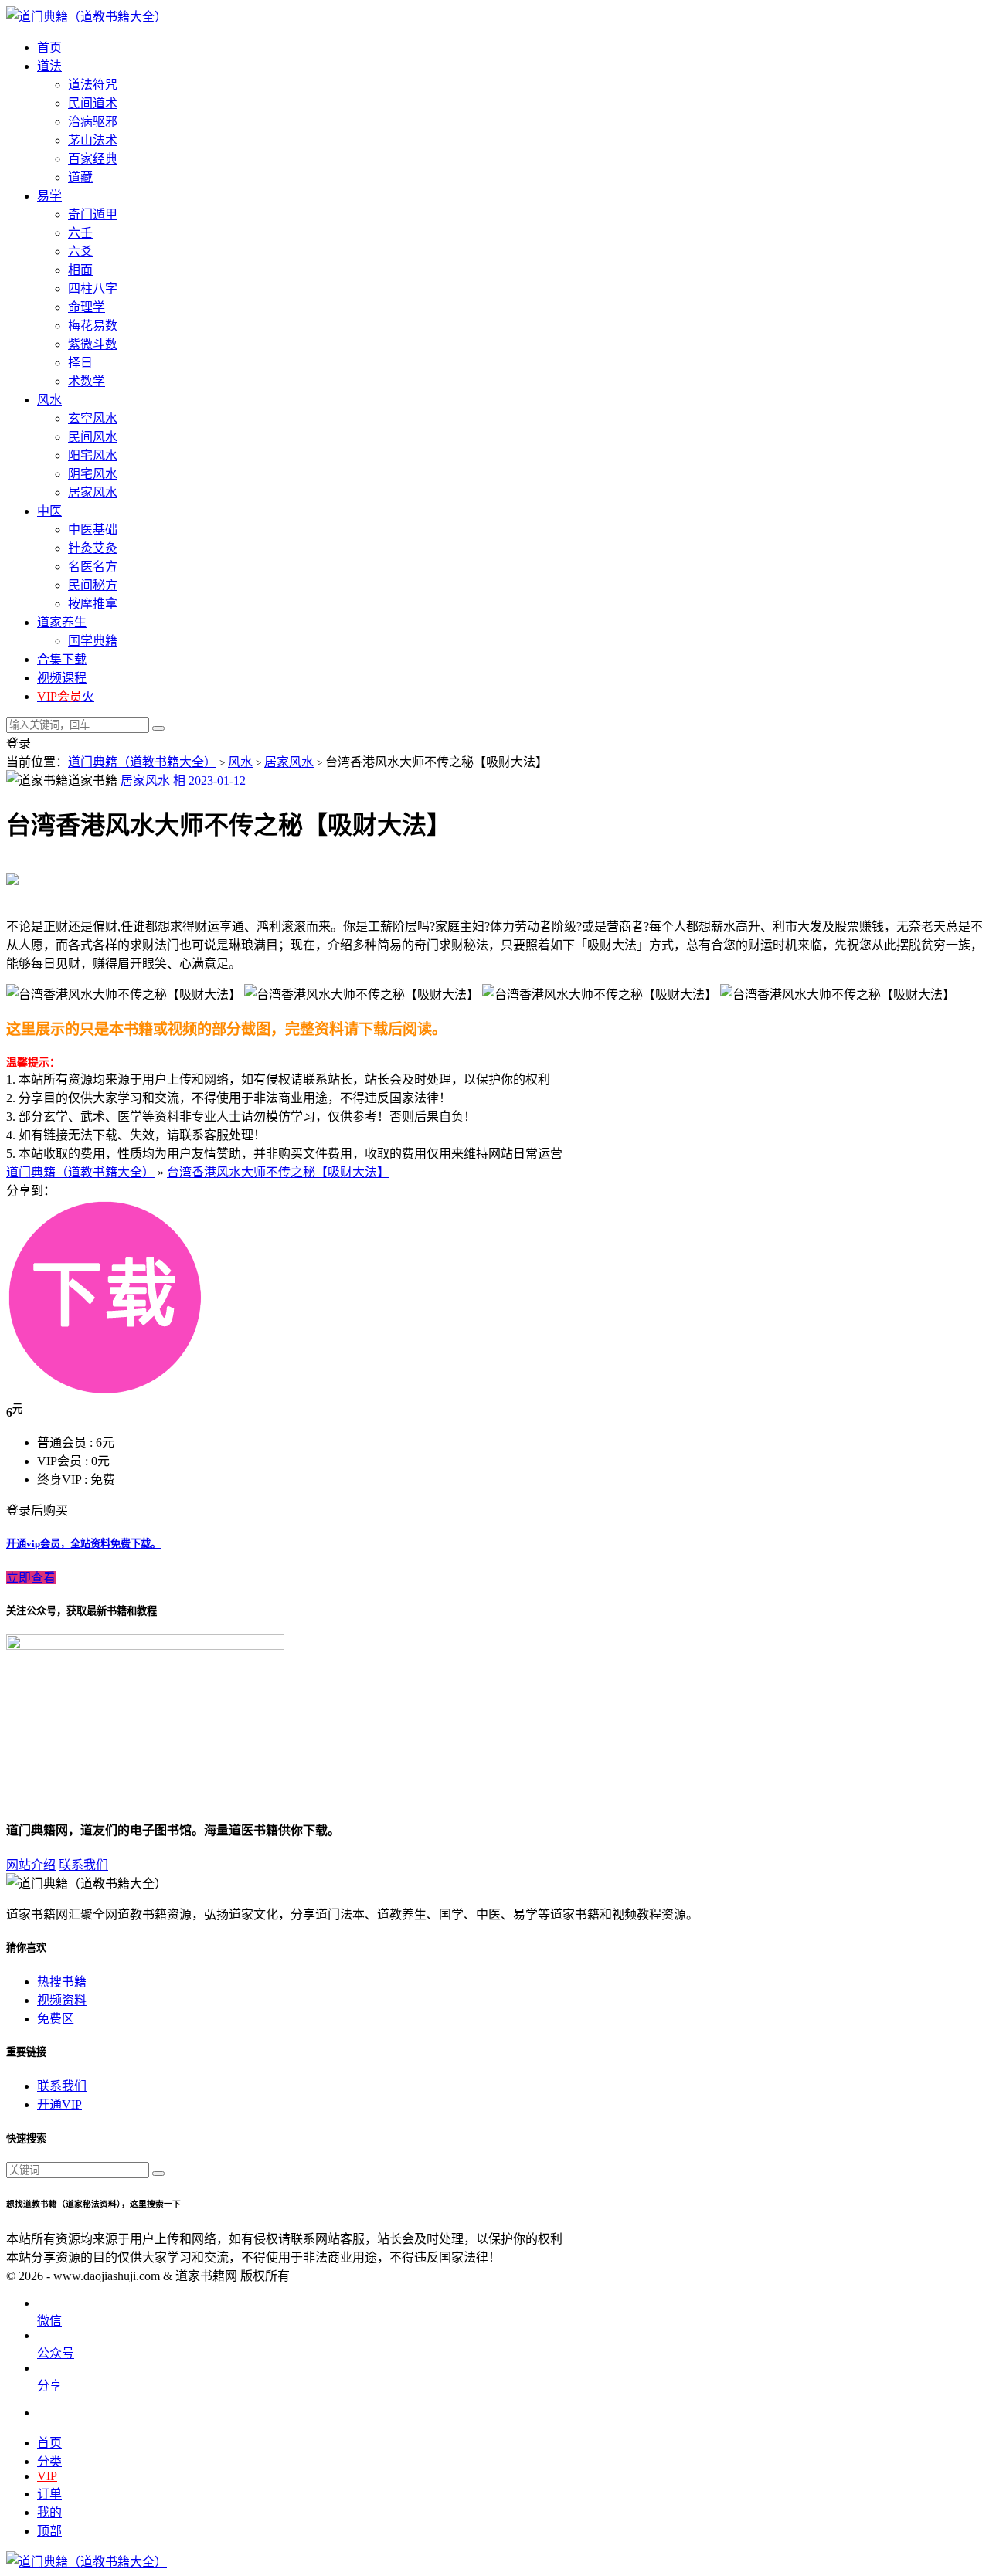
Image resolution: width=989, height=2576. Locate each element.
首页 (49, 2443)
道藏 (80, 177)
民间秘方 (93, 585)
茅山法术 (93, 140)
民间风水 (93, 437)
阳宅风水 (93, 455)
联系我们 (83, 1865)
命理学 (87, 307)
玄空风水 (93, 418)
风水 (240, 762)
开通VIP (59, 2104)
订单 (49, 2494)
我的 (49, 2512)
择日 (80, 363)
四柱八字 (93, 288)
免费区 (56, 2019)
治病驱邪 (93, 122)
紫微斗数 (93, 344)
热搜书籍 (62, 1982)
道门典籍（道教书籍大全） (142, 762)
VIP (47, 2476)
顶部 (49, 2531)
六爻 (80, 251)
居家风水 (93, 492)
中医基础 (93, 529)
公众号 (56, 2353)
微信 (49, 2321)
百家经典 (93, 159)
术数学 (87, 381)
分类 (49, 2461)
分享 (49, 2386)
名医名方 (93, 567)
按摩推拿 (93, 604)
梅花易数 (93, 326)
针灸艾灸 (93, 548)
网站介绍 (31, 1865)
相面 (80, 270)
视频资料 (62, 2000)
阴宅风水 (93, 474)
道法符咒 (93, 85)
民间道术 (93, 103)
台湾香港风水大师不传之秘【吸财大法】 (278, 1172)
